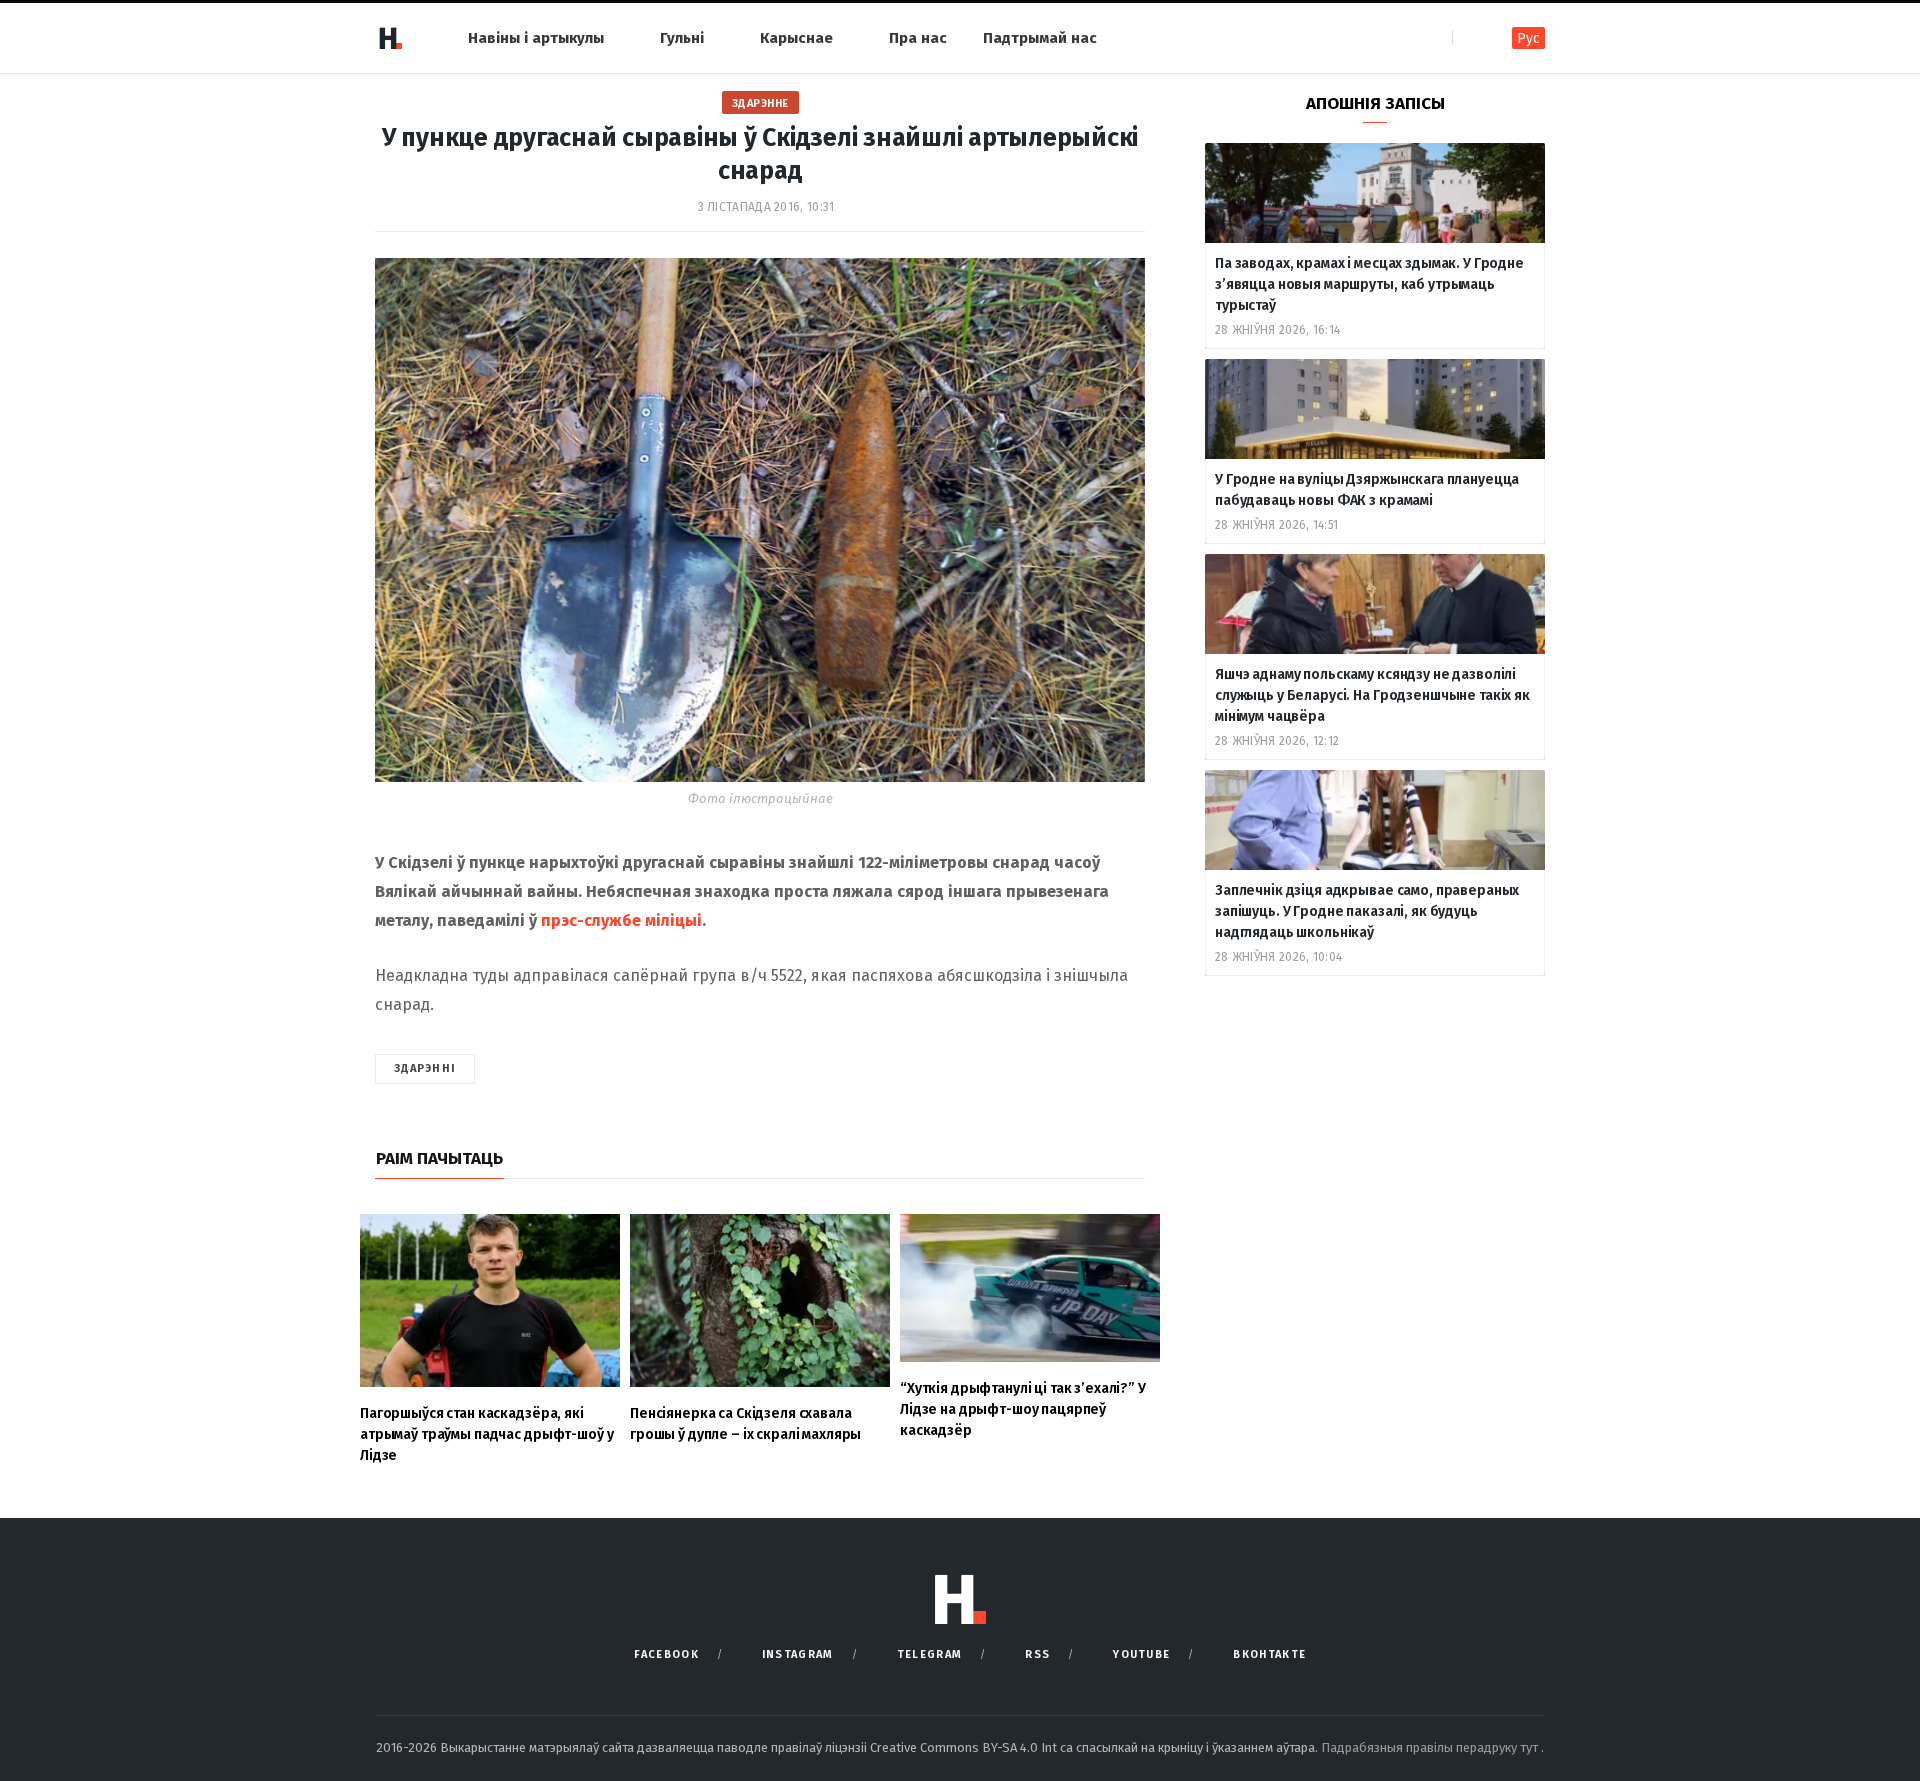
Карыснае (796, 38)
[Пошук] (1469, 37)
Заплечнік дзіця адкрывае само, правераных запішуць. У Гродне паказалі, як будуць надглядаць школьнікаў (1367, 911)
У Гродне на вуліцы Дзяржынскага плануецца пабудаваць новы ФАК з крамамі (1367, 490)
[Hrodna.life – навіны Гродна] (390, 38)
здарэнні (425, 1068)
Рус (1528, 38)
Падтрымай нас (1040, 38)
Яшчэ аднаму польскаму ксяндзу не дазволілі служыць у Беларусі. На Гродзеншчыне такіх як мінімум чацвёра (1372, 695)
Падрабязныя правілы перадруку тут (1431, 1747)
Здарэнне (760, 103)
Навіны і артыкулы (536, 38)
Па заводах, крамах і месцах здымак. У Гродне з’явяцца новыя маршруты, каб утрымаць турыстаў (1369, 284)
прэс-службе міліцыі (621, 920)
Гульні (682, 38)
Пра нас (918, 38)
